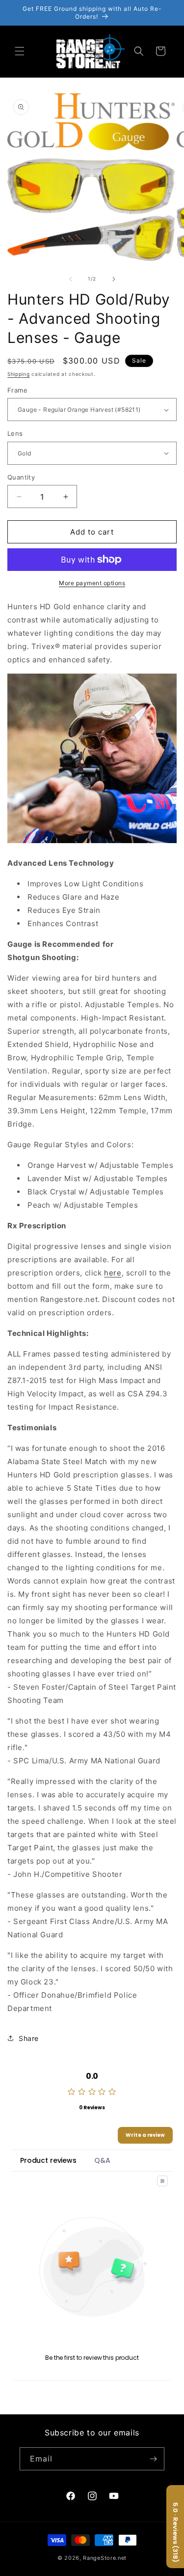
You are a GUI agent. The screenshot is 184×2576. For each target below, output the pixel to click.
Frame (17, 390)
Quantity (21, 477)
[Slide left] (71, 279)
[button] (20, 51)
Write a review (145, 2135)
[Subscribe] (153, 2459)
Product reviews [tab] (48, 2160)
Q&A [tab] (102, 2160)
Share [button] (29, 2038)
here (113, 1273)
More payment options (92, 583)
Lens (15, 433)
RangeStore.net (105, 2558)
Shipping (19, 374)
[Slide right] (114, 279)
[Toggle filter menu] (162, 2181)
